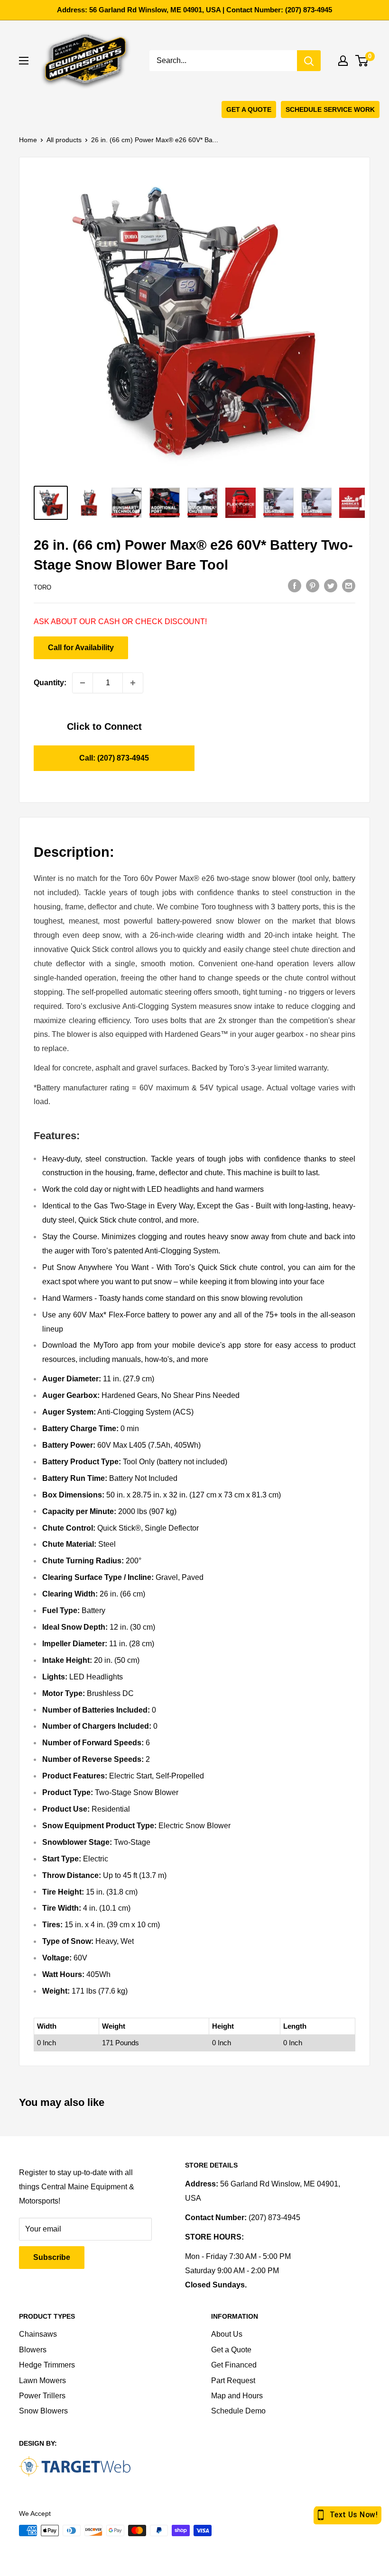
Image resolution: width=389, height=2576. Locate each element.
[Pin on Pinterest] (313, 586)
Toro (42, 587)
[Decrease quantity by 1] (83, 683)
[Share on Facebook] (295, 586)
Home (28, 140)
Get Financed (234, 2365)
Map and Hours (237, 2396)
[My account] (343, 61)
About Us (227, 2334)
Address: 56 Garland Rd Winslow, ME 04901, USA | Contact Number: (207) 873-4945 (194, 10)
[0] (362, 61)
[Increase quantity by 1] (133, 683)
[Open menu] (24, 61)
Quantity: (50, 683)
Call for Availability (81, 648)
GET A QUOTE (249, 109)
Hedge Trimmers (47, 2365)
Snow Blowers (43, 2411)
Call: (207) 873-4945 (114, 758)
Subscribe (52, 2257)
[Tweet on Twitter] (331, 586)
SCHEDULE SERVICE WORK (330, 109)
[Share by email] (349, 586)
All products (64, 140)
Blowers (33, 2350)
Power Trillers (42, 2396)
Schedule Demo (238, 2411)
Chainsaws (38, 2334)
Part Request (233, 2381)
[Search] (309, 61)
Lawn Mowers (42, 2381)
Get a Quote (231, 2350)
